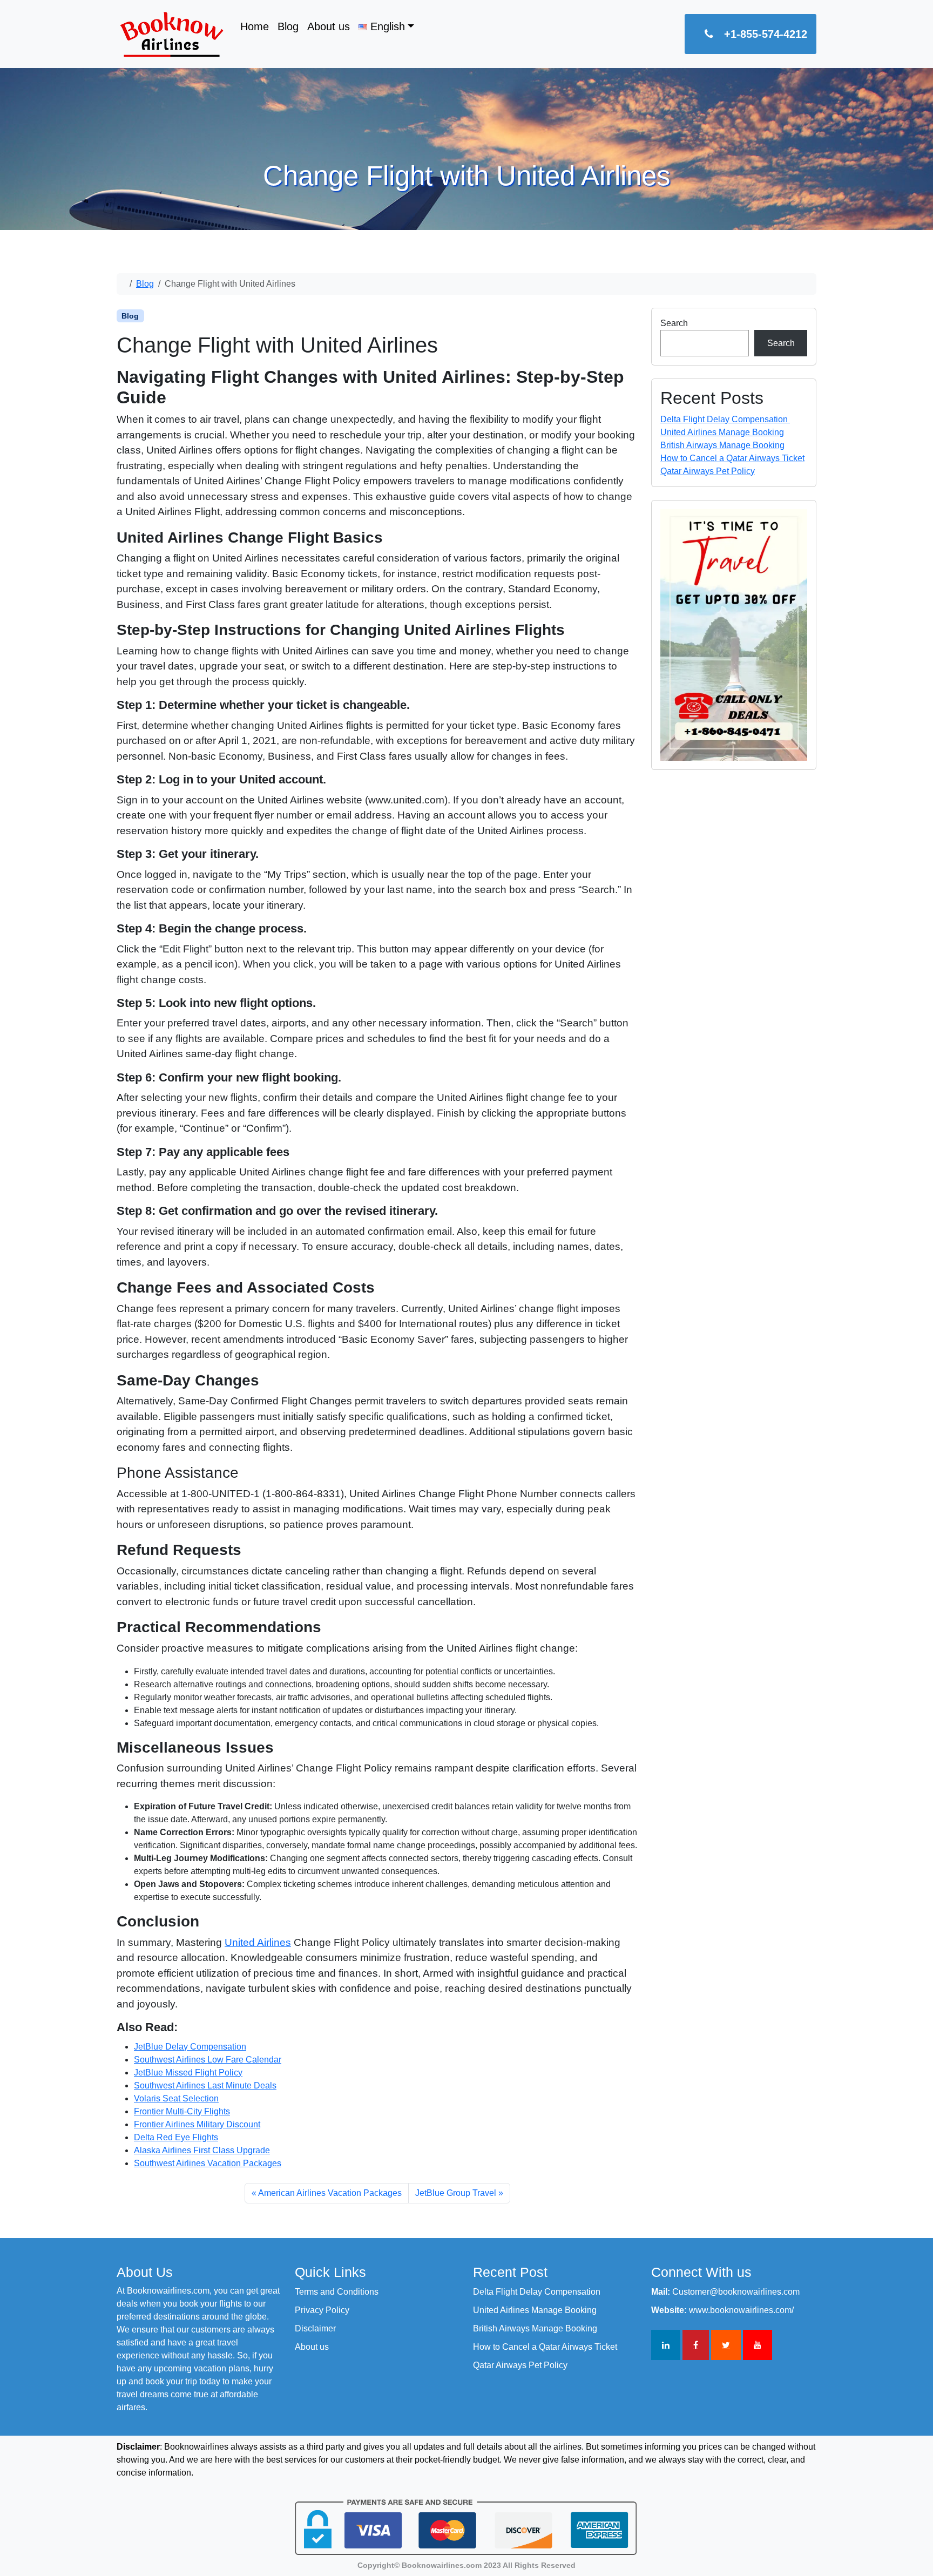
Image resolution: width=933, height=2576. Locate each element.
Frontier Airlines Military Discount (197, 2124)
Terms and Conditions (337, 2292)
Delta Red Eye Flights (176, 2137)
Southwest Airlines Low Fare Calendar (208, 2060)
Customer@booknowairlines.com (736, 2292)
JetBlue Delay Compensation (190, 2047)
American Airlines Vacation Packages (330, 2193)
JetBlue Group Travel (456, 2193)
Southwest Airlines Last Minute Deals (205, 2085)
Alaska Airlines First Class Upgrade (202, 2150)
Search (674, 323)
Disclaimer (315, 2328)
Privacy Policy (322, 2310)
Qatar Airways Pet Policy (708, 471)
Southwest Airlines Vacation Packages (208, 2163)
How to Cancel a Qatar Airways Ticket (732, 458)
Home (255, 26)
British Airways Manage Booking (722, 445)
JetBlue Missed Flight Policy (188, 2073)
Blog (288, 26)
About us (329, 26)
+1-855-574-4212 (766, 34)
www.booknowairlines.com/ (741, 2310)
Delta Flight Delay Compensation (725, 419)
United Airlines (258, 1942)
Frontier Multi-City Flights (182, 2111)
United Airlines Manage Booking (722, 432)
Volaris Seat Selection (176, 2098)
